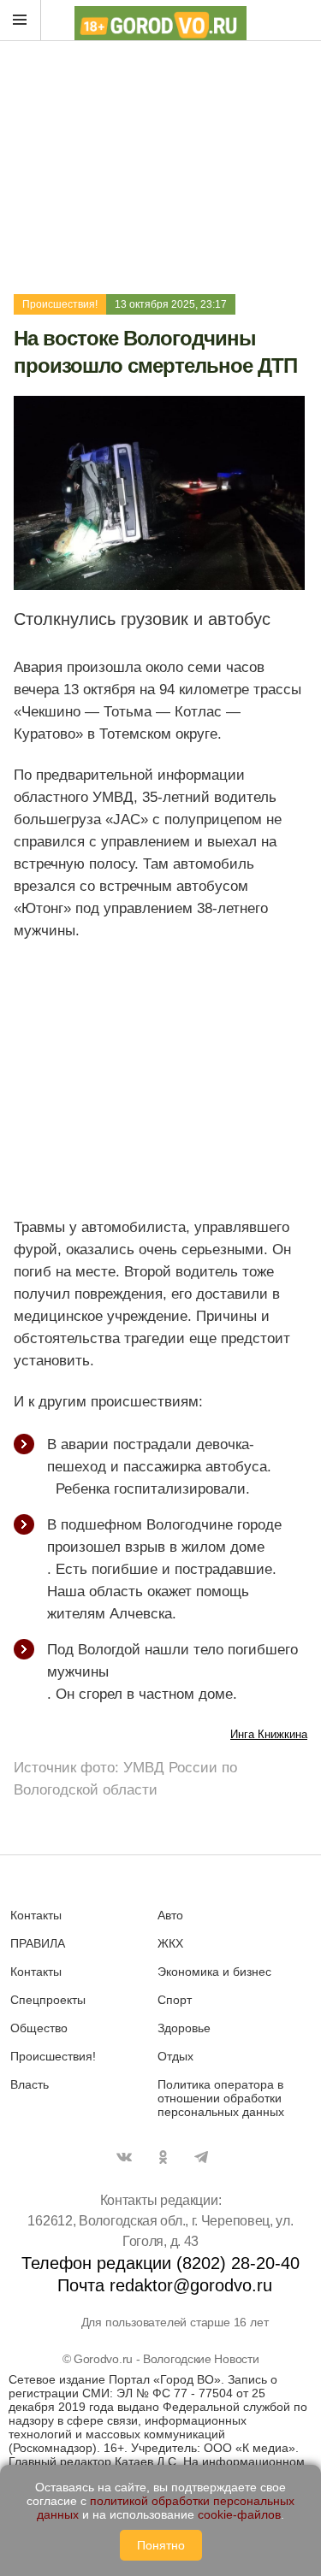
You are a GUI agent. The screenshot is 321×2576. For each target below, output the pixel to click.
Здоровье (184, 2028)
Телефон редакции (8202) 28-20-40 (160, 2263)
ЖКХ (170, 1943)
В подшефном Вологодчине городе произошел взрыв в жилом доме (164, 1536)
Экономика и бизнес (214, 1972)
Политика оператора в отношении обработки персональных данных (221, 2098)
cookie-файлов (239, 2514)
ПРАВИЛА (38, 1943)
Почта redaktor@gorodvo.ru (165, 2285)
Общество (39, 2028)
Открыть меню (21, 21)
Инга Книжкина (269, 1734)
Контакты (36, 1915)
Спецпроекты (48, 2000)
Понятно (161, 2545)
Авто (170, 1915)
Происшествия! (60, 304)
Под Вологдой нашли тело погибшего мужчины (172, 1661)
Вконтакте (124, 2157)
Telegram (201, 2157)
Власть (30, 2084)
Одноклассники (163, 2157)
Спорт (175, 2000)
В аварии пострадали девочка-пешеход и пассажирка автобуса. (159, 1456)
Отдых (175, 2056)
